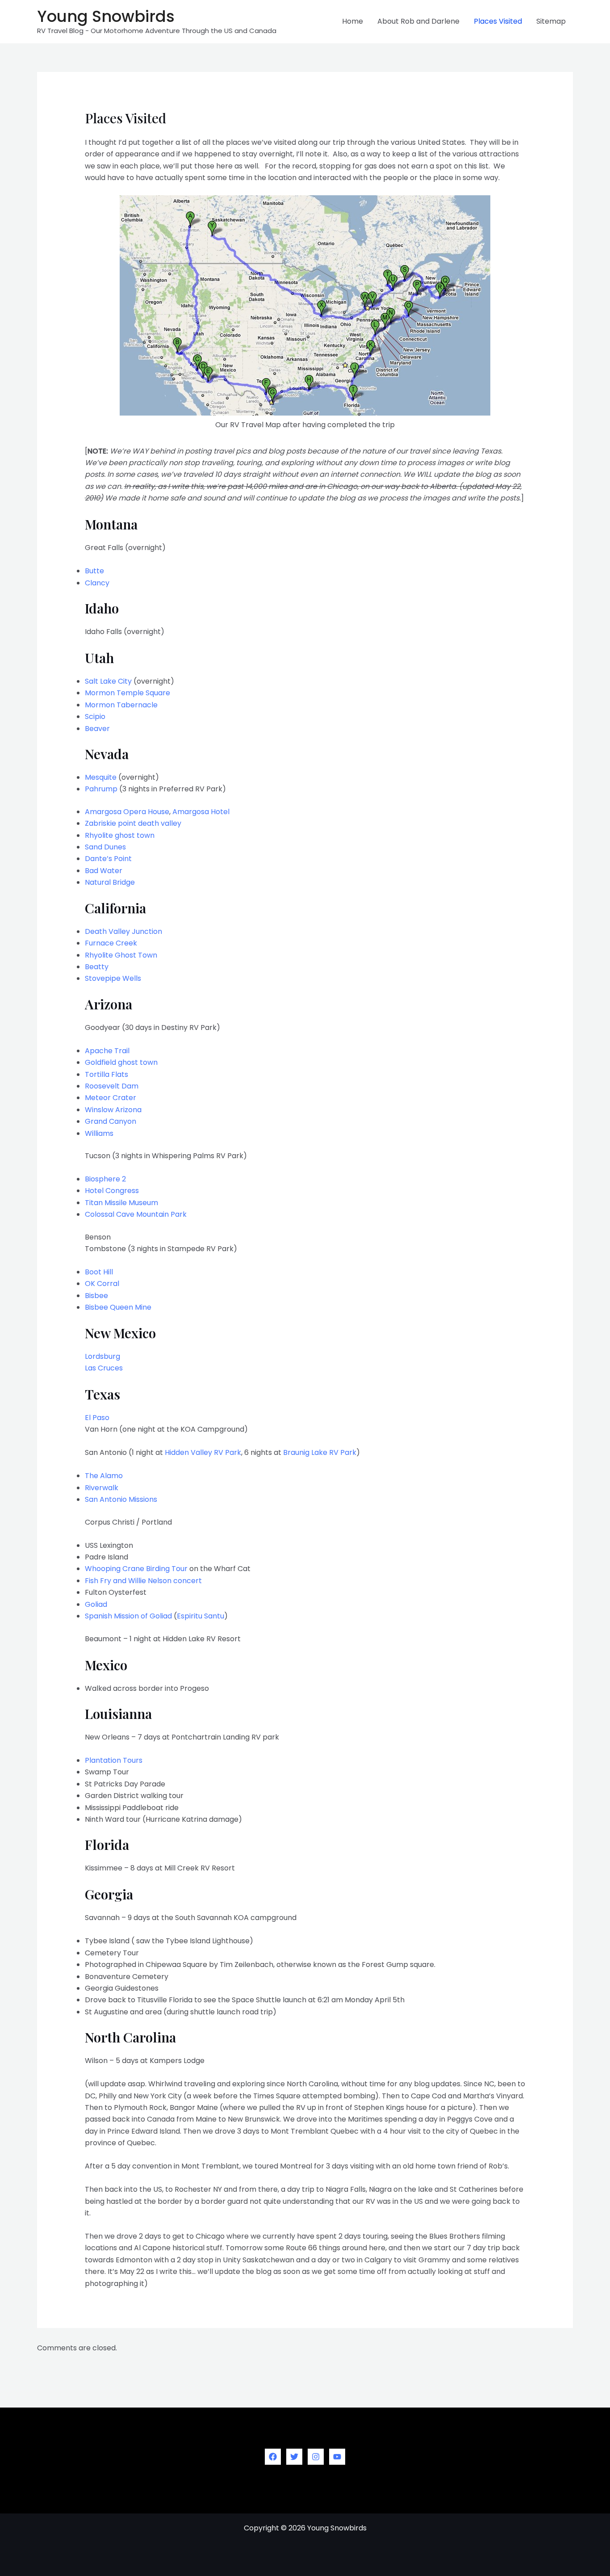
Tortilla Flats (107, 1074)
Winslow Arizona (113, 1110)
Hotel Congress (112, 1191)
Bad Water (104, 871)
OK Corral (102, 1284)
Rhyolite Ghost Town (121, 955)
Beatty (97, 967)
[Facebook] (273, 2457)
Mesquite (101, 777)
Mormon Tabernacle (121, 705)
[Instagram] (316, 2457)
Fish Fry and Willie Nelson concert (143, 1581)
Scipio (95, 716)
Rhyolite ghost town (120, 835)
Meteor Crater (111, 1098)
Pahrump (101, 789)
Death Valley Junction (123, 931)
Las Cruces (104, 1368)
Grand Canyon (111, 1121)
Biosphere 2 (105, 1179)
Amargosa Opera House (127, 812)
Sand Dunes (105, 847)
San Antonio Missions (121, 1499)
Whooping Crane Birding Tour (136, 1569)
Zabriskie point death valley (133, 823)
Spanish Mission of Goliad (128, 1616)
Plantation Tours (114, 1760)
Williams (99, 1133)
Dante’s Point (108, 859)
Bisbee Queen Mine (118, 1307)
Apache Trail (107, 1051)
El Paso (97, 1418)
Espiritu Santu (201, 1616)
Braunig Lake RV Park (320, 1452)
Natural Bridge (110, 882)
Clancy (97, 583)
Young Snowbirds (106, 16)
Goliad (96, 1604)
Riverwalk (102, 1488)
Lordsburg (102, 1356)
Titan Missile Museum (121, 1203)
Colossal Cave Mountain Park (136, 1214)
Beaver (97, 729)
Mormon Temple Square (127, 693)
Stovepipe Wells (113, 978)
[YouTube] (337, 2457)
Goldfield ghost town (121, 1062)
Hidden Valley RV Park (203, 1452)
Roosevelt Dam (112, 1086)
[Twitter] (294, 2457)
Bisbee (96, 1296)
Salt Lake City (108, 681)
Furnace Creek (111, 943)
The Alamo (104, 1476)
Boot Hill (99, 1272)
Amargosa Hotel (201, 812)
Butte (94, 571)
